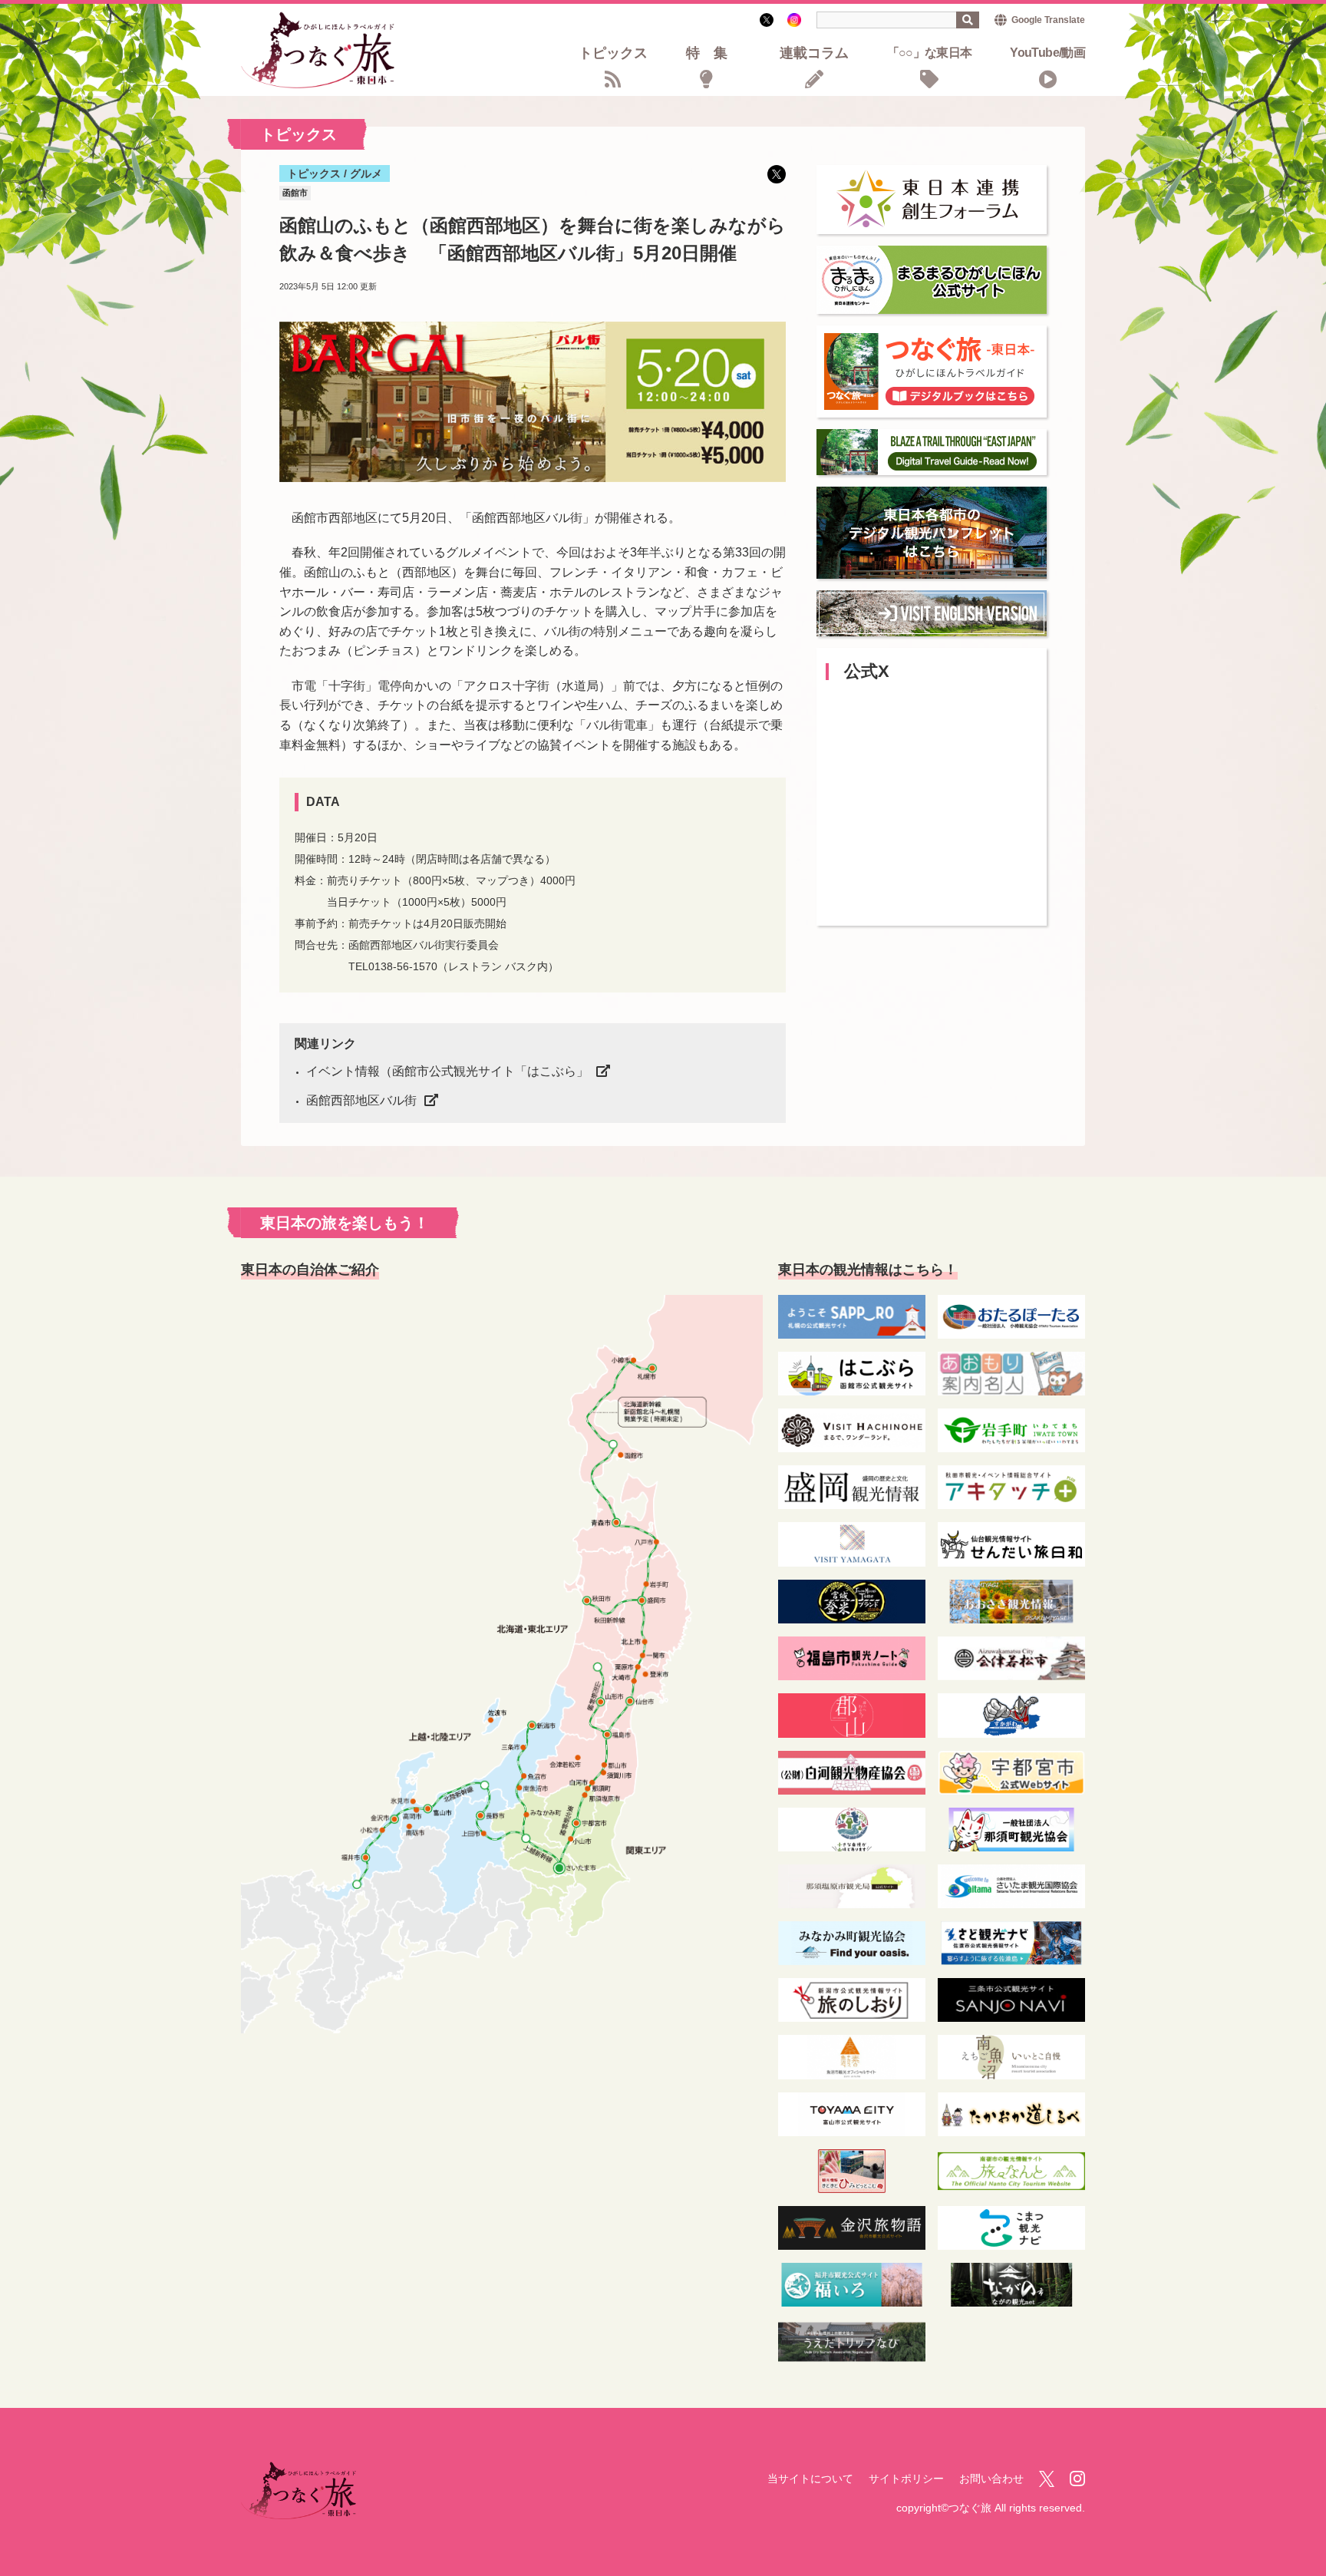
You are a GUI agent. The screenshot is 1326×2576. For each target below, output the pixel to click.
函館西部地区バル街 (361, 1100)
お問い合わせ (991, 2479)
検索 (968, 20)
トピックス (613, 54)
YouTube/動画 (1047, 53)
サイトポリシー (906, 2479)
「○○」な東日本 (930, 53)
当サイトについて (810, 2479)
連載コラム (814, 54)
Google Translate (1048, 20)
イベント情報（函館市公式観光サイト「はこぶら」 (447, 1071)
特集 (714, 54)
